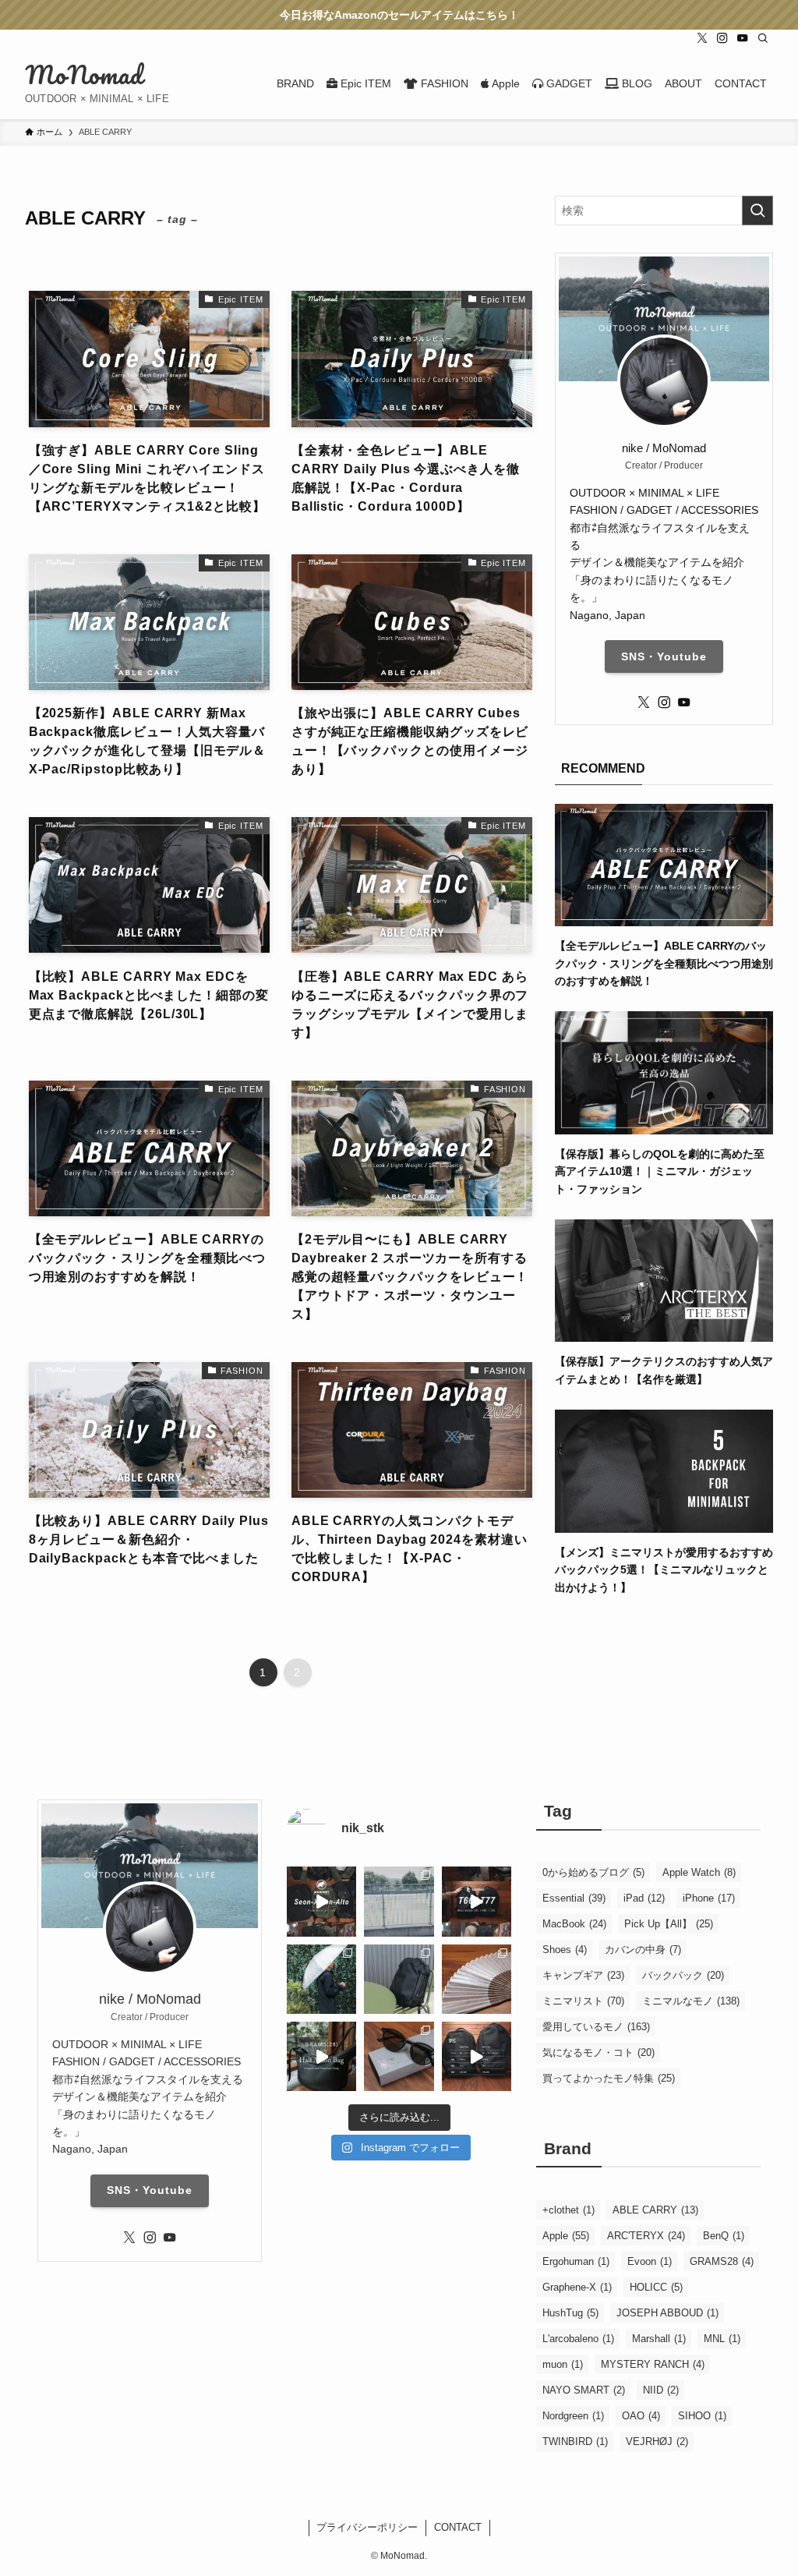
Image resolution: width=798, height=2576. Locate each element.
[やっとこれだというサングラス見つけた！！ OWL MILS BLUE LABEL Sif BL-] (399, 2056)
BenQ (724, 2236)
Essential (574, 1898)
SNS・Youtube (664, 656)
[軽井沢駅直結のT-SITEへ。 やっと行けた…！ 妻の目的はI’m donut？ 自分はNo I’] (399, 1979)
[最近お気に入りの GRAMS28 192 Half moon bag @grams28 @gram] (321, 2056)
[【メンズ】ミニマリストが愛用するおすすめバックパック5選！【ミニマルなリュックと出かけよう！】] (664, 1523)
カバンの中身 (643, 1950)
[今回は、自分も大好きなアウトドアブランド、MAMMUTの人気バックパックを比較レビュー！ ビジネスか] (321, 1901)
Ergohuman (576, 2261)
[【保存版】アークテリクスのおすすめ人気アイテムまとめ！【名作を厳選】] (664, 1333)
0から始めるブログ (593, 1872)
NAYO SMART (584, 2390)
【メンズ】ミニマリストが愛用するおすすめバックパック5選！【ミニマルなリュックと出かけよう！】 (664, 1570)
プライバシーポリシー (367, 2527)
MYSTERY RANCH (653, 2364)
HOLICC (656, 2287)
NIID (661, 2390)
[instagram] (722, 38)
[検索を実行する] (757, 211)
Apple (566, 2236)
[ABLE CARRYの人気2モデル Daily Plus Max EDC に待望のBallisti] (477, 2056)
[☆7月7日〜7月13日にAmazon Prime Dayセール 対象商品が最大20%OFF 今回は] (477, 1901)
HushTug (570, 2313)
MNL (722, 2339)
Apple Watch (699, 1872)
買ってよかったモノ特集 (609, 2078)
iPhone (709, 1898)
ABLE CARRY (655, 2210)
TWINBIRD (575, 2442)
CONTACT (458, 2527)
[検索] (763, 38)
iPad (644, 1898)
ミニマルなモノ (691, 2001)
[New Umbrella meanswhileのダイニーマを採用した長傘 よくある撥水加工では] (321, 1979)
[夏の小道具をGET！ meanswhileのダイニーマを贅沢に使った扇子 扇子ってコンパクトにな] (477, 1979)
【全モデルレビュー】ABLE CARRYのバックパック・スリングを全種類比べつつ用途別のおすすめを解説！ (664, 963)
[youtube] (743, 38)
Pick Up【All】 (669, 1924)
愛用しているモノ (596, 2027)
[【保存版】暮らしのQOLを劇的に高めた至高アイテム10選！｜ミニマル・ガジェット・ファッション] (664, 1125)
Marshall (659, 2339)
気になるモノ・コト (598, 2052)
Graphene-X (577, 2287)
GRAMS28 (722, 2261)
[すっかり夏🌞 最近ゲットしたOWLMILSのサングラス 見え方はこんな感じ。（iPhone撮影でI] (399, 1901)
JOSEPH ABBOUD (667, 2313)
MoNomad (84, 75)
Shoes (565, 1950)
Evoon (650, 2261)
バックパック (683, 1975)
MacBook (574, 1924)
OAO (641, 2416)
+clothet (568, 2210)
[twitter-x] (702, 38)
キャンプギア (583, 1975)
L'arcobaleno (578, 2339)
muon (563, 2364)
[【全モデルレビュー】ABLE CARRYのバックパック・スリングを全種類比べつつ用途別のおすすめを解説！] (664, 918)
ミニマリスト (583, 2001)
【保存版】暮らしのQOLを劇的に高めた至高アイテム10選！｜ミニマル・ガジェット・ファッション (660, 1171)
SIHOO (702, 2416)
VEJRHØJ (657, 2442)
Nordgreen (573, 2416)
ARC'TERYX (646, 2236)
